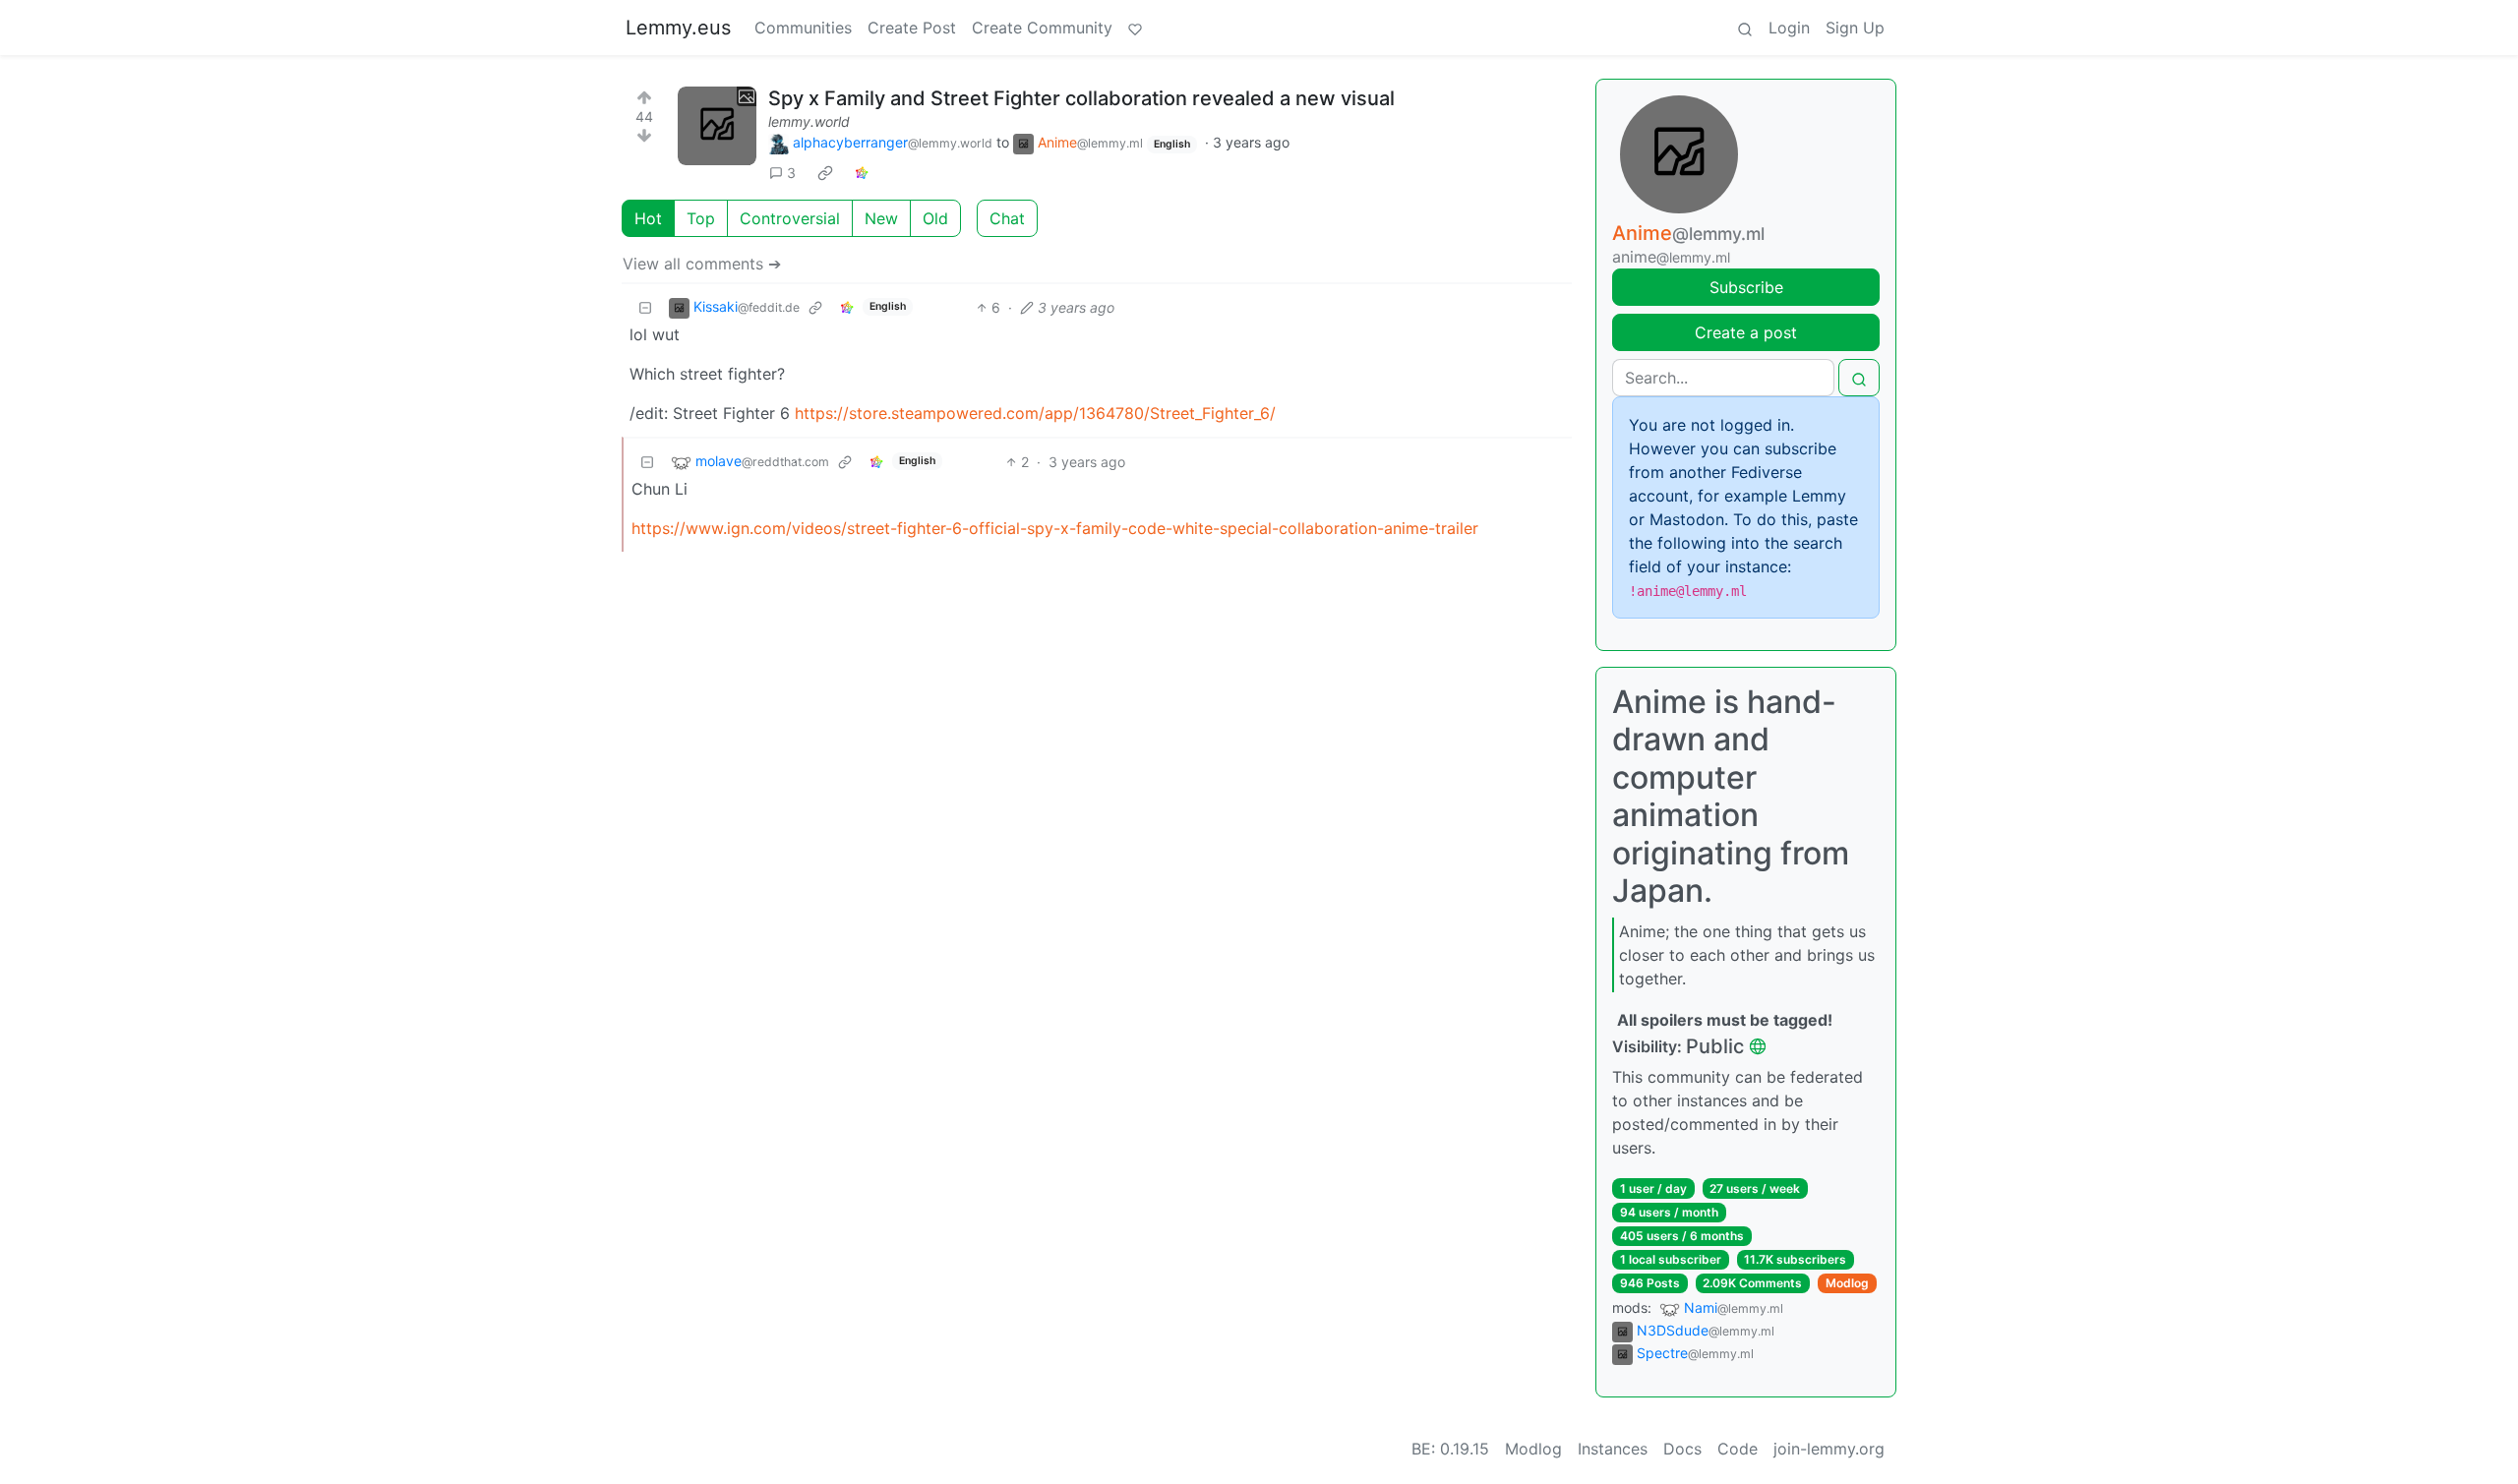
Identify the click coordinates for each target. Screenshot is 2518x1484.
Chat (1007, 218)
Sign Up (1855, 28)
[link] (825, 173)
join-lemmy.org (1829, 1449)
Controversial (790, 218)
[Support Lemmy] (1135, 28)
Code (1738, 1449)
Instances (1613, 1449)
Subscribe (1746, 287)
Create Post (912, 28)
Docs (1682, 1449)
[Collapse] (645, 307)
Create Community (1042, 28)
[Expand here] (717, 126)
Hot (648, 218)
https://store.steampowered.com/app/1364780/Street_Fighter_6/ (1035, 413)
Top (701, 218)
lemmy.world (809, 121)
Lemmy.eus (678, 28)
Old (935, 218)
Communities (803, 28)
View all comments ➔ (702, 264)
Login (1789, 28)
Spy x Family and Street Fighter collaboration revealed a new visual (1081, 98)
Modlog (1847, 1283)
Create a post (1746, 332)
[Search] (1745, 28)
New (881, 218)
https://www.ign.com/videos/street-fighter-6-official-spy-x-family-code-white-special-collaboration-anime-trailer (1055, 528)
